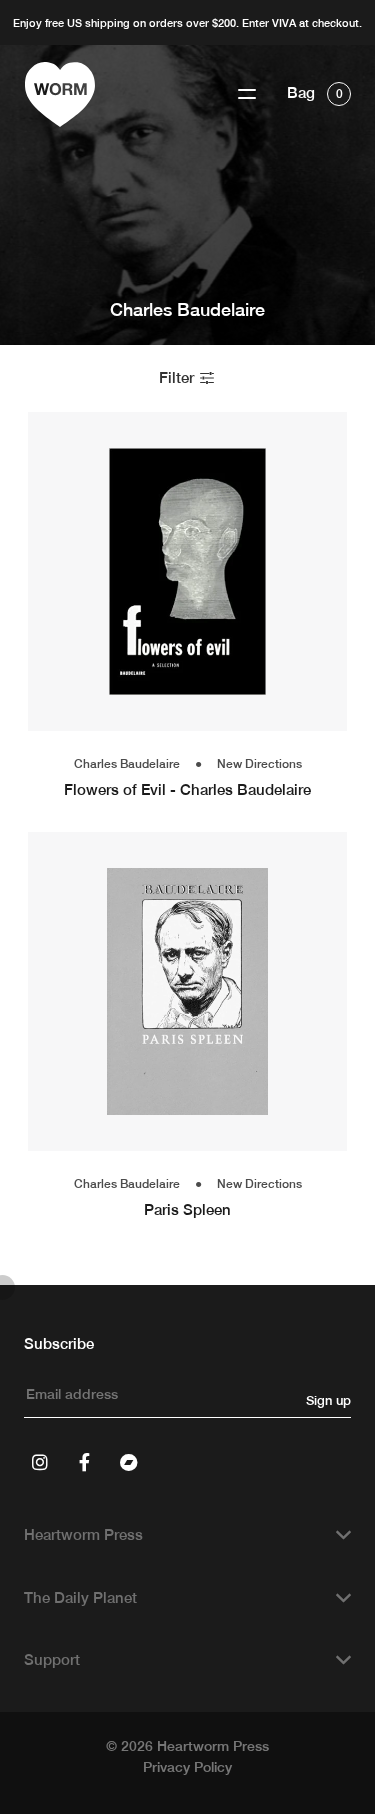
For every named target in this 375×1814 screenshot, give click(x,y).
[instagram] (40, 1462)
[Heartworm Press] (60, 94)
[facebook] (84, 1462)
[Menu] (247, 94)
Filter (178, 377)
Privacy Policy (187, 1767)
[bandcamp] (128, 1462)
